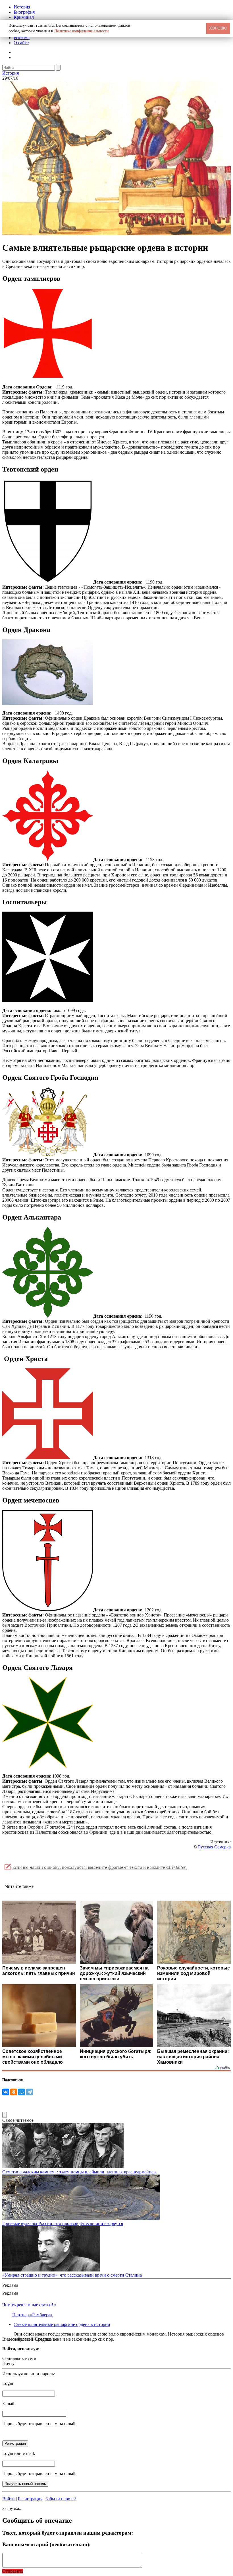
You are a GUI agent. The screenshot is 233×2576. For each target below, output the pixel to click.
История (22, 7)
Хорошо (218, 28)
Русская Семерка (214, 1847)
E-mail (8, 2403)
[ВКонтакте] (6, 2092)
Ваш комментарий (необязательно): (46, 2544)
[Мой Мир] (22, 2092)
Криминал (24, 17)
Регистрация (30, 2499)
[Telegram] (30, 2092)
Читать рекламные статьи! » (29, 2305)
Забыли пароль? (61, 2499)
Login (8, 2383)
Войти (9, 2499)
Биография (24, 12)
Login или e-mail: (19, 2453)
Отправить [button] (13, 2571)
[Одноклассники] (14, 2092)
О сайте (21, 43)
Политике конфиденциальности (82, 31)
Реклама (22, 38)
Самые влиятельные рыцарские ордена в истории (62, 2324)
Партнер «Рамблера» (32, 2315)
